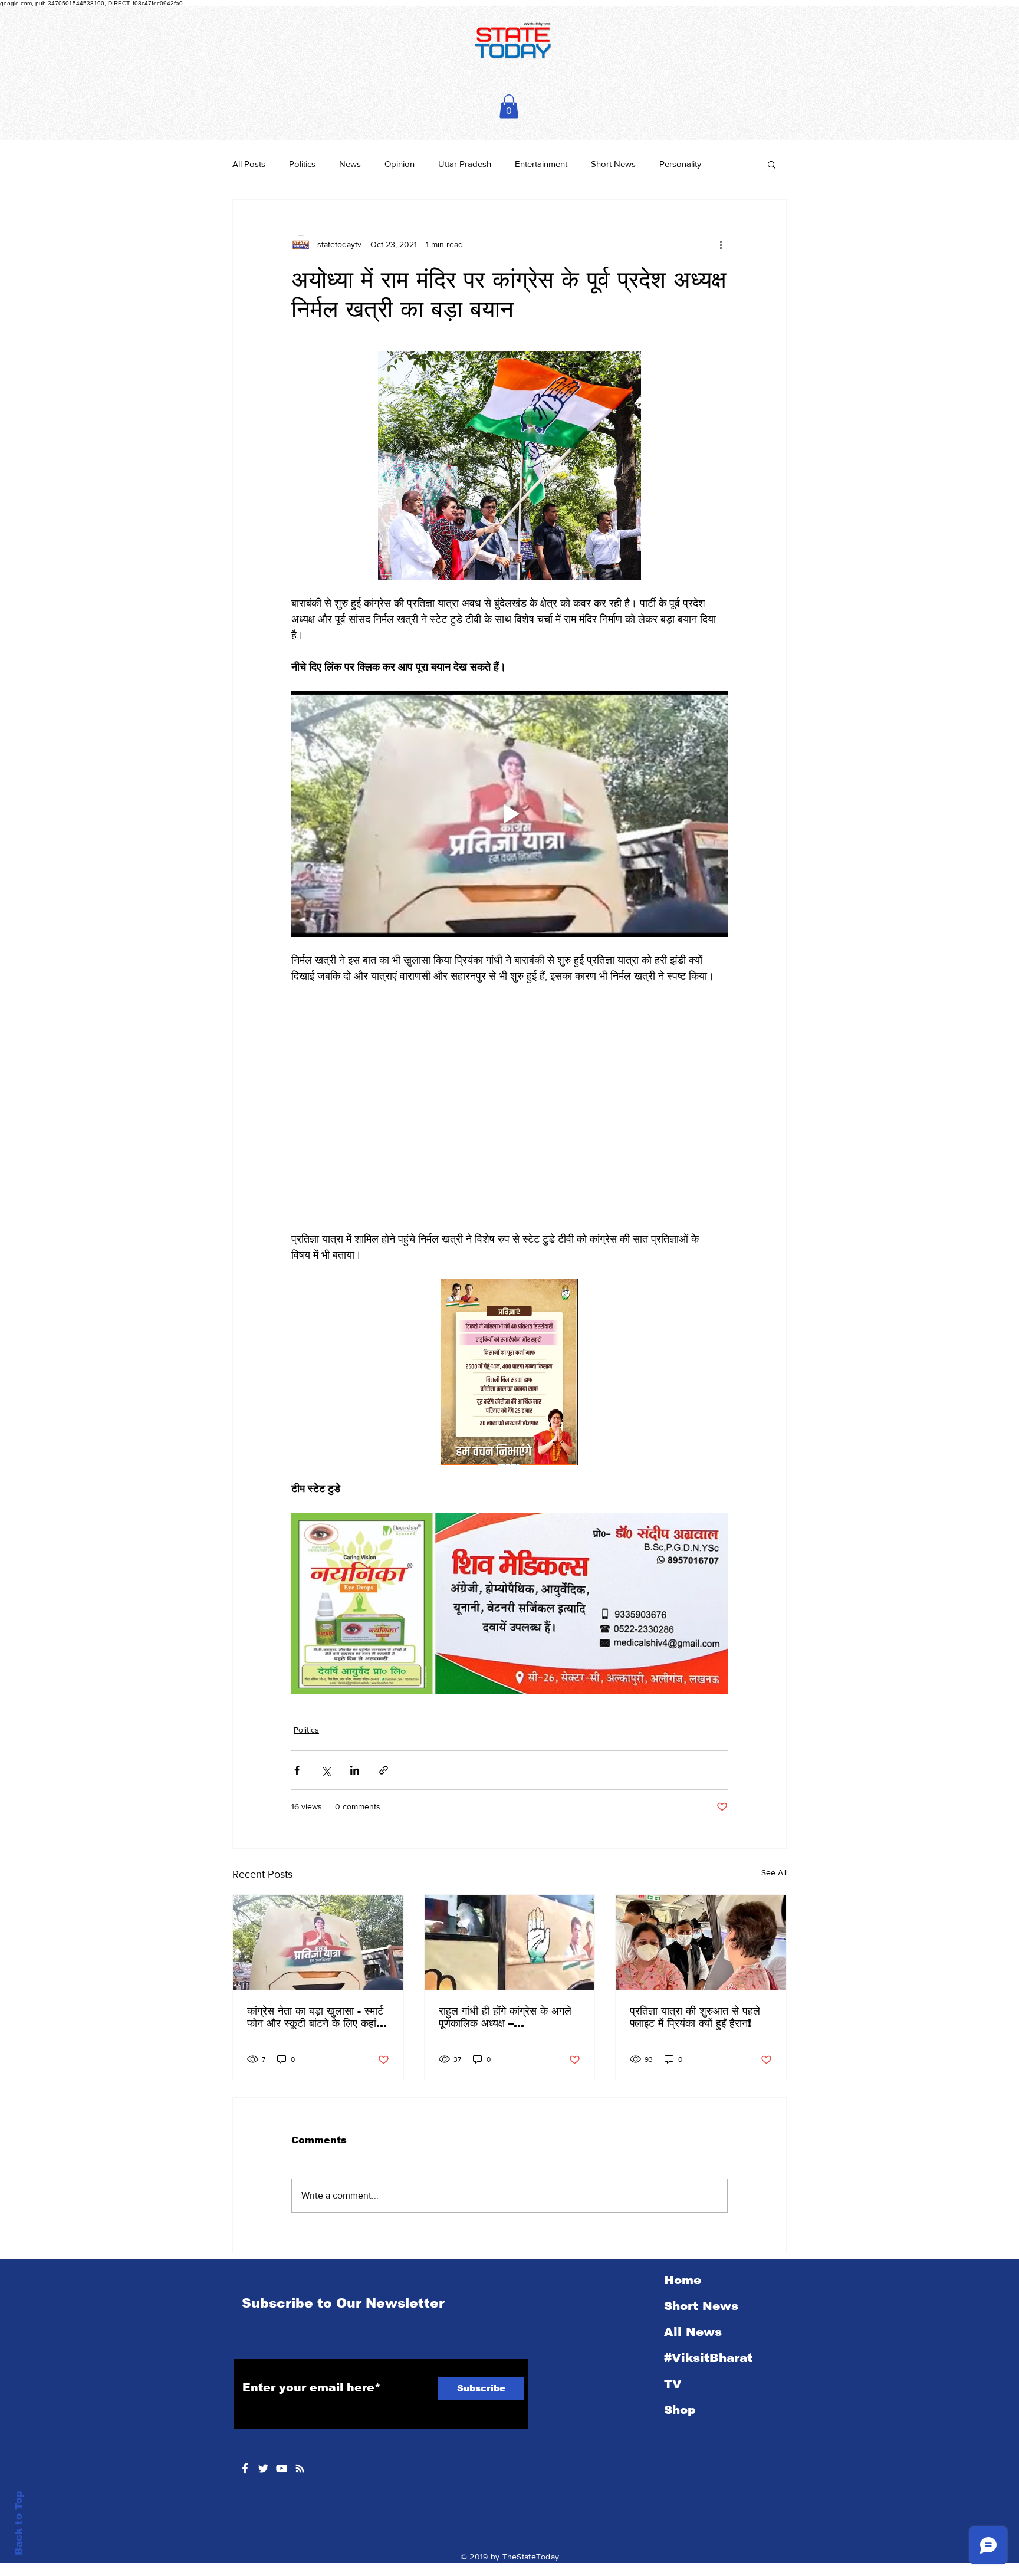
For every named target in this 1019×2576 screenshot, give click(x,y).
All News (693, 2291)
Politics (302, 164)
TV (673, 2343)
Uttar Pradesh (465, 164)
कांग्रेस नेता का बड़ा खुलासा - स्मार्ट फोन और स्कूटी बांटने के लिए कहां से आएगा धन (317, 1977)
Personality (680, 164)
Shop (680, 2369)
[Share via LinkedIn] (355, 1729)
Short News (613, 164)
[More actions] (721, 245)
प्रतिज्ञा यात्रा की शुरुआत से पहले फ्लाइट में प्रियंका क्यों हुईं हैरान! (695, 1977)
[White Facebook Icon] (245, 2428)
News (350, 164)
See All (774, 1832)
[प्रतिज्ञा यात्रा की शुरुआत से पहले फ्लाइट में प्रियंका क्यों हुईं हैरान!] (701, 1902)
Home (683, 2239)
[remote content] (509, 1087)
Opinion (400, 164)
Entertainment (541, 164)
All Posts (249, 164)
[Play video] (509, 814)
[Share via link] (384, 1729)
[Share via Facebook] (297, 1729)
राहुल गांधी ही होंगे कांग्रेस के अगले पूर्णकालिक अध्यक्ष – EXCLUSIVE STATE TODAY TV (505, 1977)
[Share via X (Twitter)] (326, 1729)
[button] (509, 106)
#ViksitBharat (708, 2317)
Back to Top (19, 2523)
